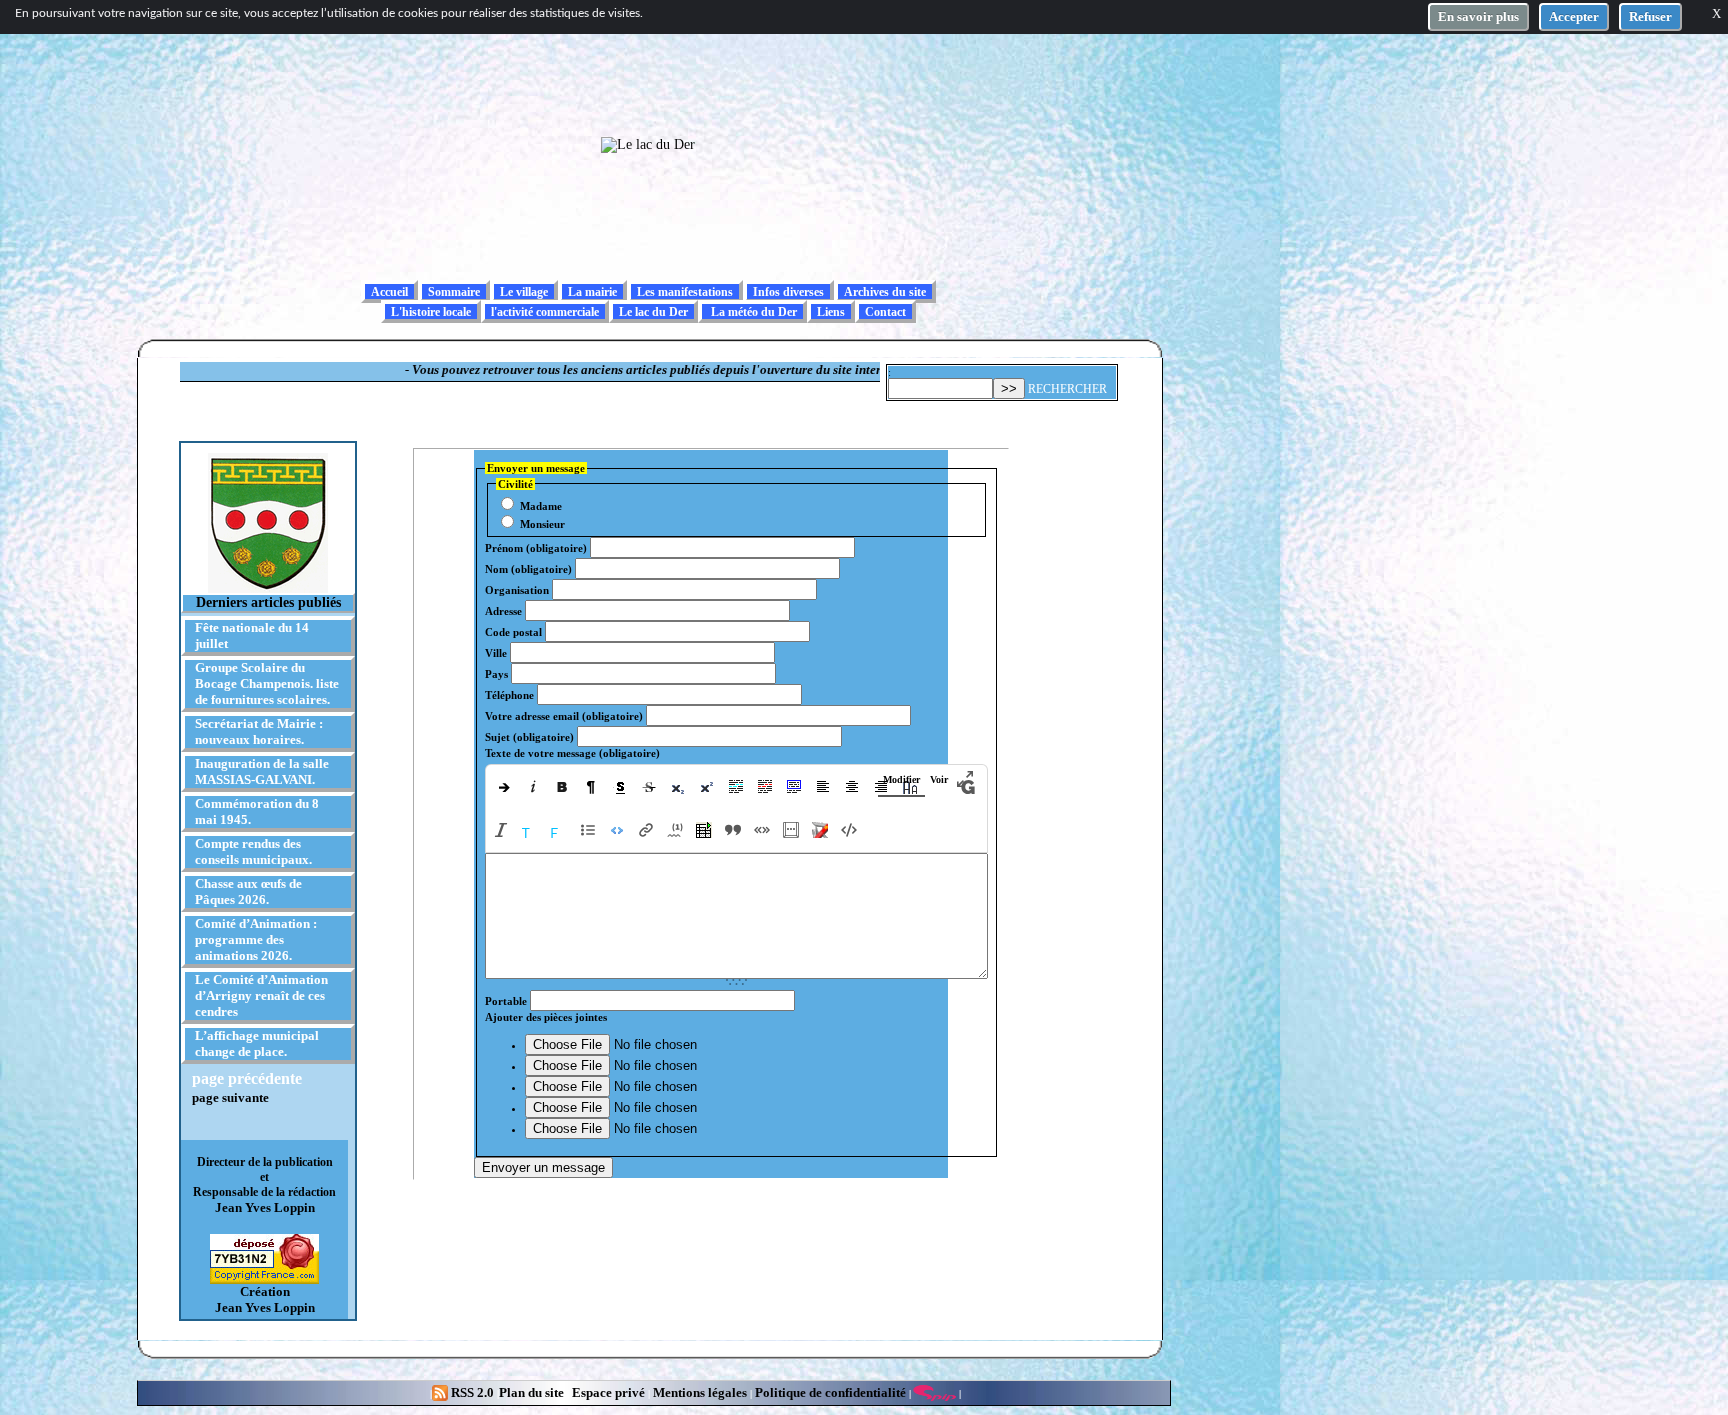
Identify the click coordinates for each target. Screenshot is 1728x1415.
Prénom (536, 548)
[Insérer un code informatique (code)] (848, 830)
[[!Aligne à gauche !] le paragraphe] (823, 786)
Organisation (517, 590)
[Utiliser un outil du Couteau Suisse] (819, 830)
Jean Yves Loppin (265, 1207)
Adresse (503, 611)
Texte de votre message (572, 753)
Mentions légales (700, 1392)
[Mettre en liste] (587, 830)
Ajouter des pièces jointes (546, 1017)
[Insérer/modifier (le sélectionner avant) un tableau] (703, 830)
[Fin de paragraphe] (591, 786)
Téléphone (509, 695)
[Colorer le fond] (558, 830)
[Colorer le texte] (529, 830)
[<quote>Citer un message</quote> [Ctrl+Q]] (732, 830)
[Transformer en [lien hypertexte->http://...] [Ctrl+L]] (645, 830)
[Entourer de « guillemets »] (761, 830)
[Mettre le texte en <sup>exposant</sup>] (707, 786)
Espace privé (607, 1392)
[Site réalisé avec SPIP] (935, 1392)
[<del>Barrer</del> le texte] (649, 786)
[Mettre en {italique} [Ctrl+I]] (500, 830)
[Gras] (562, 786)
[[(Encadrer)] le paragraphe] (794, 786)
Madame (539, 506)
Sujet (529, 737)
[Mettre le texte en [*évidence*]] (765, 786)
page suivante (230, 1097)
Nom (528, 569)
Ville (496, 653)
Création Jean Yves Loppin (265, 1299)
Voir (939, 779)
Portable (506, 1001)
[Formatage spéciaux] (616, 830)
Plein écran (966, 779)
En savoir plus (1478, 16)
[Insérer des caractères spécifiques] (790, 830)
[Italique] (533, 786)
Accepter (1574, 16)
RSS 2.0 (472, 1392)
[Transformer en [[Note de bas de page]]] (674, 830)
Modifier (901, 779)
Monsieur (541, 524)
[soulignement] (620, 786)
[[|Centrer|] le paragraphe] (852, 786)
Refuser (1650, 16)
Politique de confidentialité (829, 1392)
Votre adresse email (564, 716)
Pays (496, 674)
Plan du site (533, 1392)
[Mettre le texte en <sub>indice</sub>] (678, 786)
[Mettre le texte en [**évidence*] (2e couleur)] (736, 786)
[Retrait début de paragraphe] (502, 786)
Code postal (513, 632)
